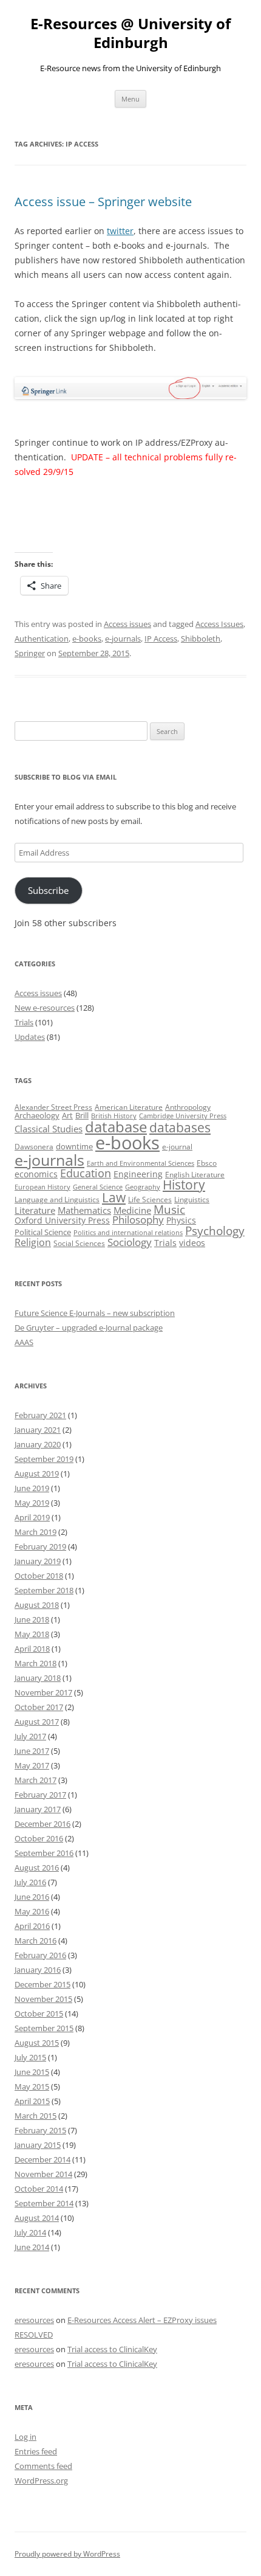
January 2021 (38, 1430)
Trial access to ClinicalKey (112, 2349)
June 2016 (32, 1897)
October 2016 (39, 1838)
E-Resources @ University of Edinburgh (130, 33)
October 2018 (39, 1576)
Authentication (42, 639)
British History (114, 1116)
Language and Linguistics (57, 1200)
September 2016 (44, 1853)
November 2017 (43, 1692)
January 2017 (38, 1809)
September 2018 (44, 1590)
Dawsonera (34, 1147)
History (184, 1185)
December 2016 (42, 1824)
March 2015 (36, 2116)
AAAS (24, 1342)
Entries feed (36, 2451)
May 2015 (32, 2086)
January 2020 (38, 1444)
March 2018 (36, 1663)
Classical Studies (49, 1129)
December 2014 (42, 2159)
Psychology (215, 1231)
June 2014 (32, 2247)
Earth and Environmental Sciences (141, 1163)
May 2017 (32, 1765)
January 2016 (38, 1970)
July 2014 (30, 2232)
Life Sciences (150, 1200)
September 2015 (44, 2028)
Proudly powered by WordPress (67, 2554)
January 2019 (38, 1561)
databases (180, 1127)
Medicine (132, 1210)
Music (169, 1210)
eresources (34, 2320)
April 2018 (32, 1649)
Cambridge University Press (183, 1116)
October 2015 (39, 2013)
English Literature (195, 1175)
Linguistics (192, 1200)
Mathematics (84, 1210)
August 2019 (37, 1473)
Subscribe (48, 890)
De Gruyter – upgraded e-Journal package (89, 1328)
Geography (143, 1187)
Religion (33, 1242)
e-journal (177, 1147)
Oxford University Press (62, 1220)
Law (114, 1197)
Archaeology (37, 1115)
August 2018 (37, 1605)
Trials (24, 1022)
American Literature (129, 1107)
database (116, 1127)
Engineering (138, 1174)
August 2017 (37, 1722)
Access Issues (219, 624)
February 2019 (40, 1546)
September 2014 (44, 2203)
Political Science (43, 1232)
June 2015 (32, 2072)
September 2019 (44, 1459)
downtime (74, 1146)
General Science (98, 1187)
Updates (30, 1037)
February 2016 (40, 1955)
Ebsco (207, 1163)
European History (42, 1187)
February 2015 (40, 2130)
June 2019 (32, 1488)
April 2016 (32, 1926)
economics (36, 1174)
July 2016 (30, 1882)
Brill (82, 1115)
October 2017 (39, 1707)
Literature (35, 1210)
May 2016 (32, 1911)
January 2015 (38, 2145)
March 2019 (36, 1532)
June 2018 (32, 1619)
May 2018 (32, 1634)
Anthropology (188, 1107)
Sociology (130, 1242)
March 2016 (36, 1941)
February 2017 (40, 1795)
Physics (181, 1220)
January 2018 (38, 1678)
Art (67, 1115)
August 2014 (37, 2218)
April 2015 (32, 2101)
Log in (25, 2437)
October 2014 (39, 2189)
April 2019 (32, 1517)
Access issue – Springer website (103, 202)
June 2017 (32, 1751)
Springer (30, 653)
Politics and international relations (128, 1233)
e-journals (123, 639)
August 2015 (37, 2043)
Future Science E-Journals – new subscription (95, 1313)
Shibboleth (201, 639)
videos (192, 1243)
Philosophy (138, 1220)
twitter (120, 231)
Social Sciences (79, 1243)
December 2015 (42, 1984)
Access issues (127, 624)
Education (86, 1173)
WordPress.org (41, 2481)
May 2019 (32, 1503)
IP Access (161, 639)
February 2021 (40, 1415)
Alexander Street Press (53, 1107)
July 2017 (30, 1736)
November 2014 (43, 2174)
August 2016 (37, 1868)
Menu (130, 99)
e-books (87, 639)
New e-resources (45, 1008)
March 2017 (36, 1780)
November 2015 (43, 1999)
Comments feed (43, 2466)
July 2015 (30, 2057)
